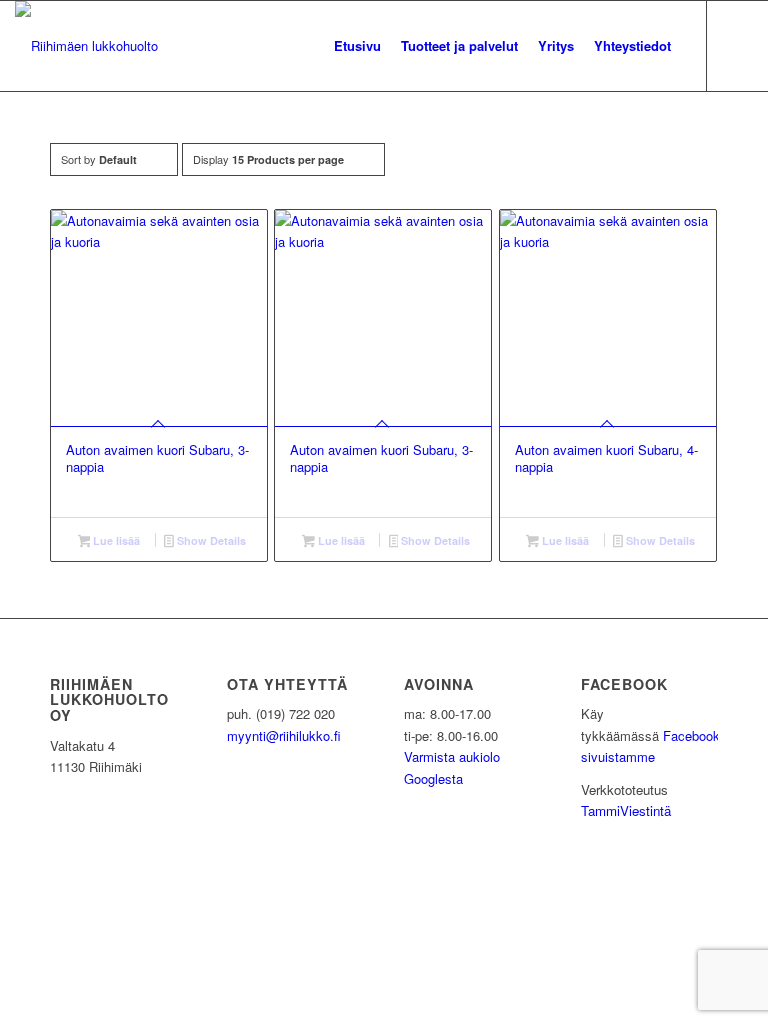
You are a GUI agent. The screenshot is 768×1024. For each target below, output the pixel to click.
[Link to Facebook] (738, 45)
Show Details (210, 540)
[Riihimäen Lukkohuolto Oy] (86, 46)
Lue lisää (115, 540)
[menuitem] (357, 46)
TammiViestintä (626, 810)
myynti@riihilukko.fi (284, 735)
